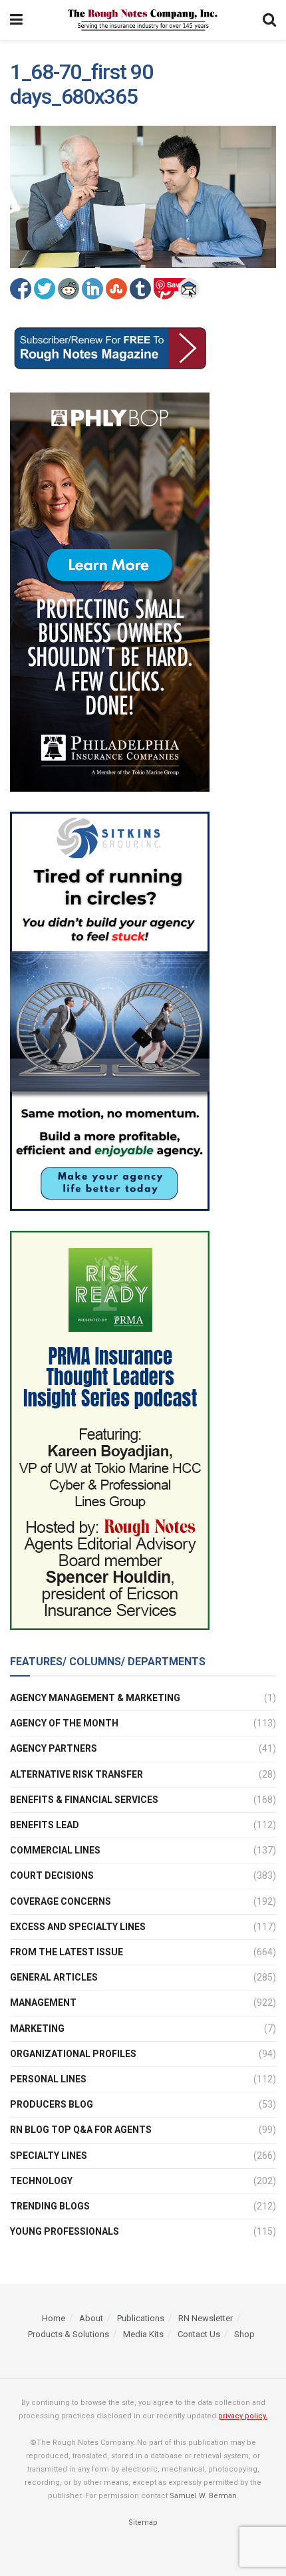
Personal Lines (48, 2079)
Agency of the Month (64, 1723)
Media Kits (143, 2334)
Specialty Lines (49, 2156)
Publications (141, 2318)
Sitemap (143, 2522)
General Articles (54, 1977)
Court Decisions (52, 1875)
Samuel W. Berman (203, 2496)
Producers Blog (52, 2104)
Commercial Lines (55, 1850)
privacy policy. (243, 2416)
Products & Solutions (69, 2334)
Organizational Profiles (73, 2054)
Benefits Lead (45, 1825)
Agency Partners (54, 1748)
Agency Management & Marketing (95, 1698)
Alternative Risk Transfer (76, 1774)
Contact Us (199, 2334)
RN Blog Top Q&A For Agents (81, 2130)
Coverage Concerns (61, 1901)
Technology (41, 2181)
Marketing (37, 2028)
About (91, 2318)
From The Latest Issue (67, 1952)
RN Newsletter (206, 2318)
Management (43, 2003)
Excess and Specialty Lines (78, 1927)
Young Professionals (65, 2231)
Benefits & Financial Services (84, 1800)
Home (54, 2318)
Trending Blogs (50, 2206)
